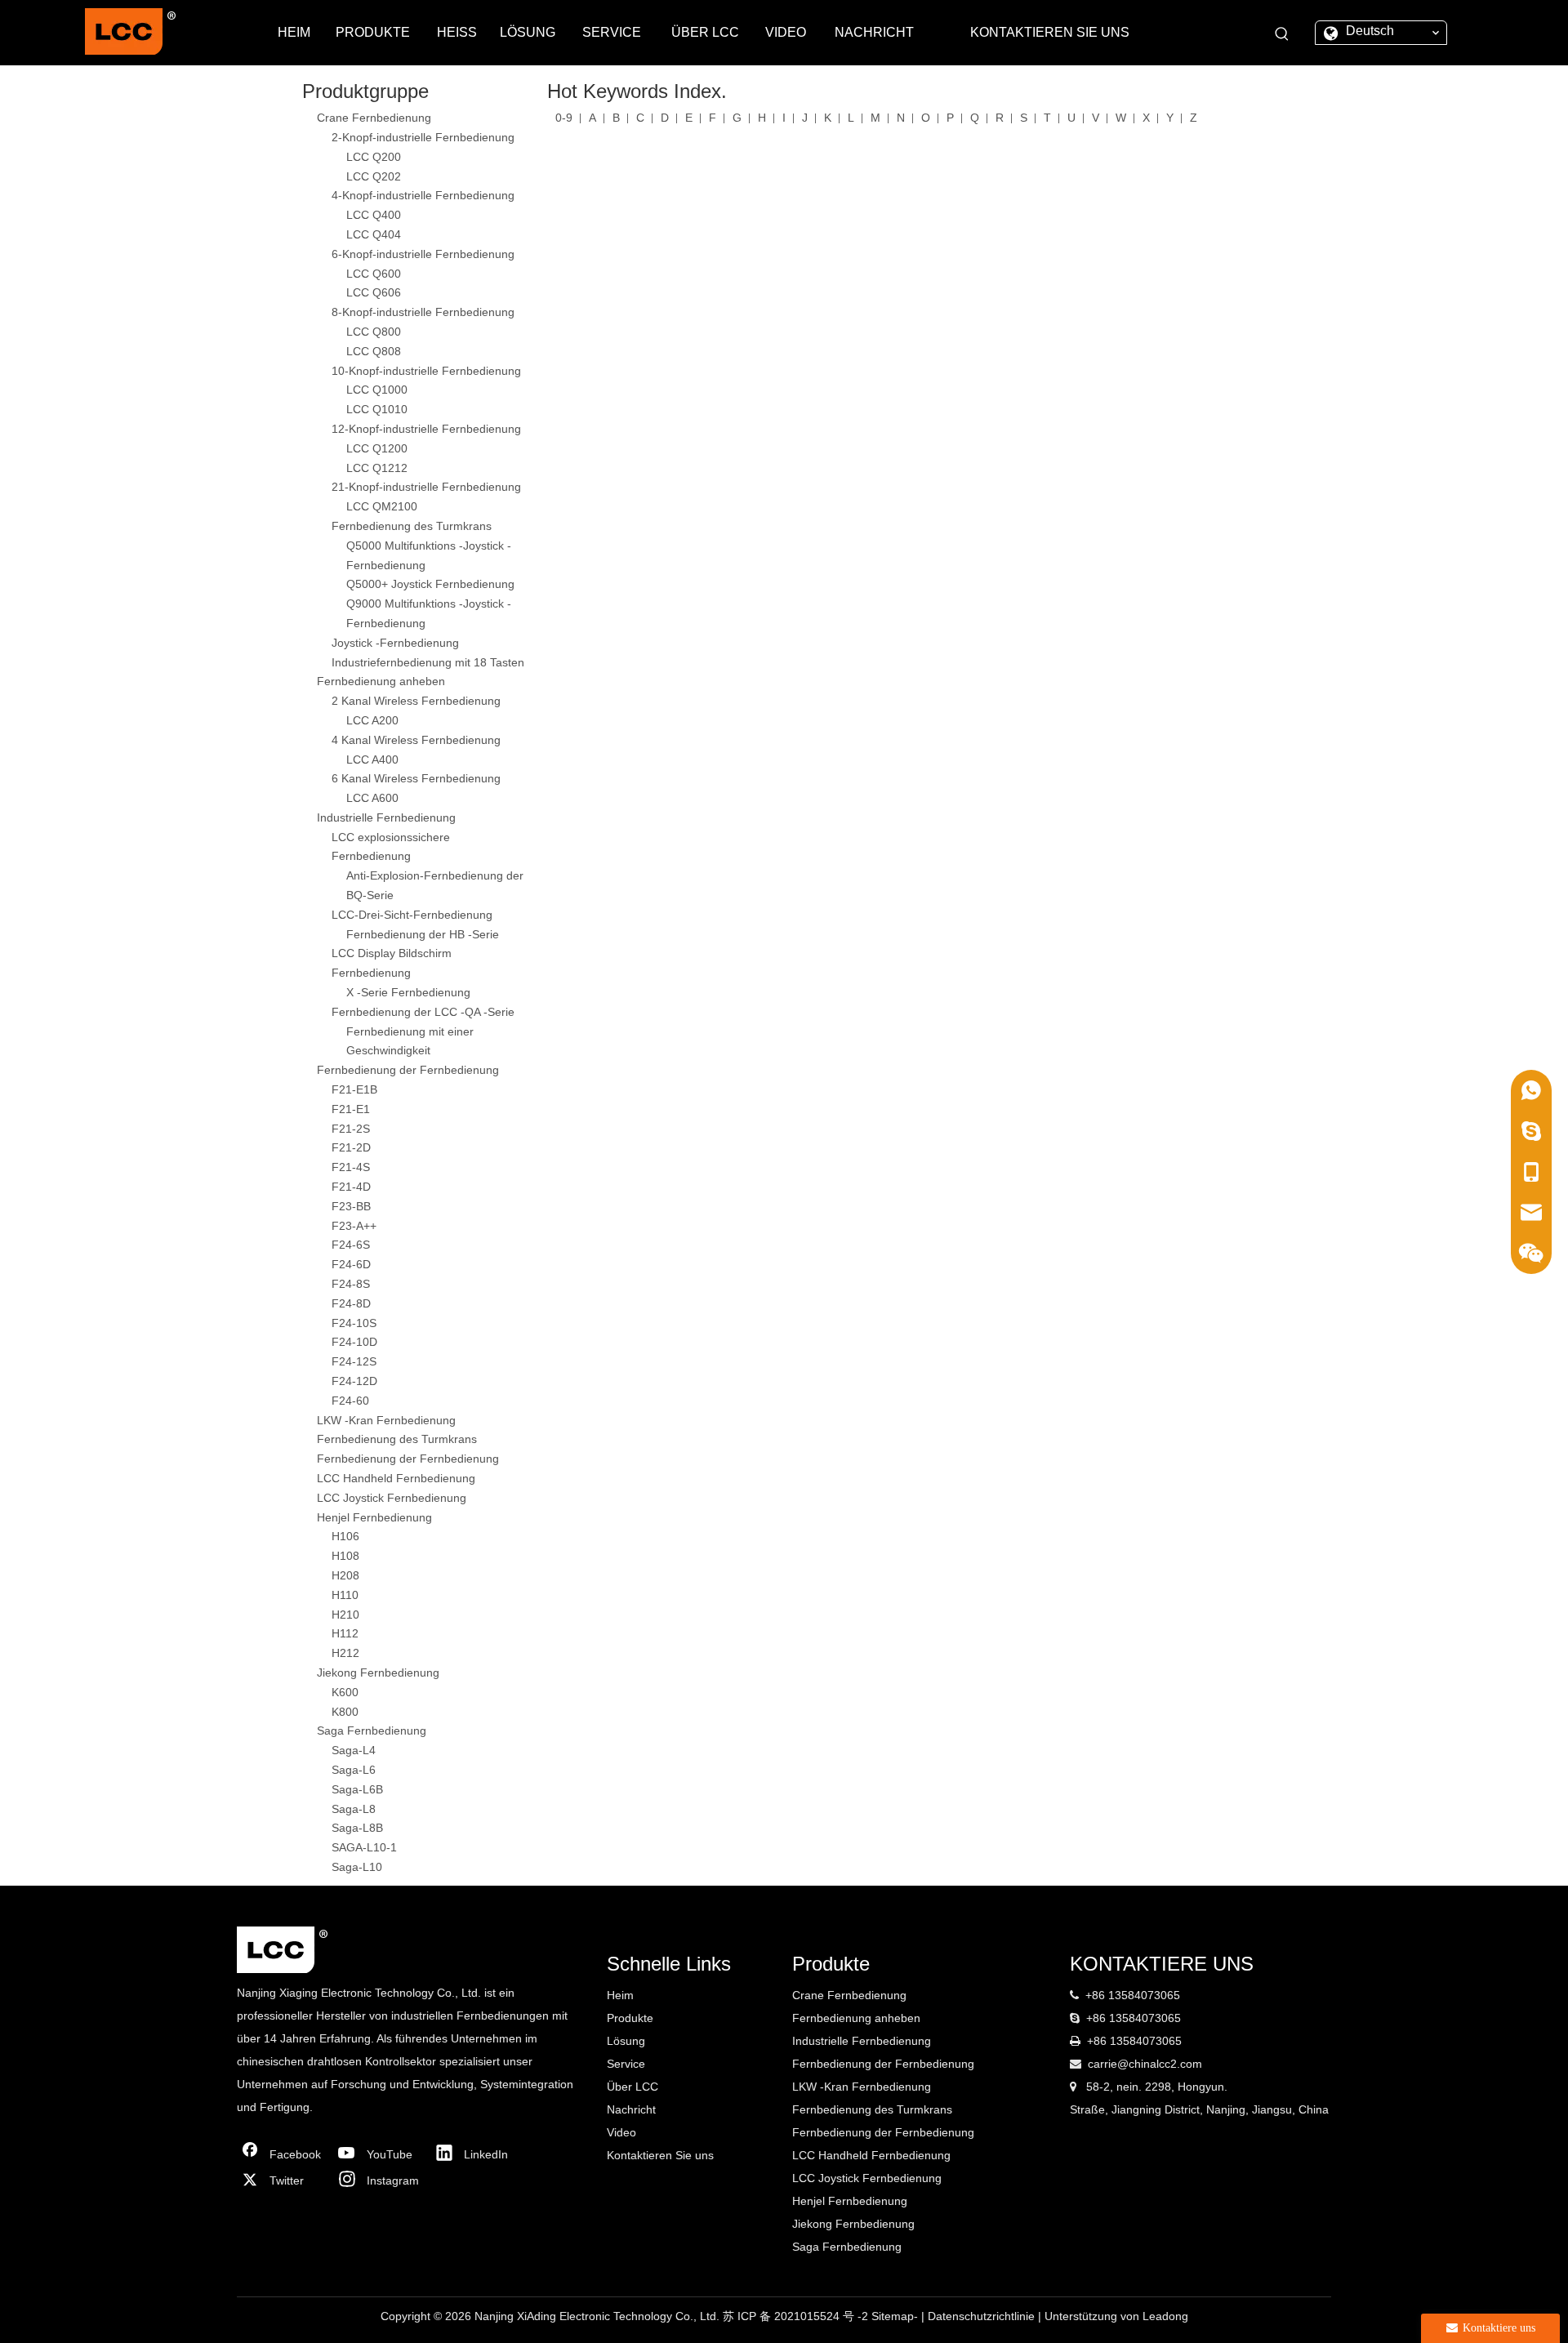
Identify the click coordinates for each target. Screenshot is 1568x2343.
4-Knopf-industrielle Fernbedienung (423, 195)
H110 (345, 1595)
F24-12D (354, 1381)
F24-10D (354, 1342)
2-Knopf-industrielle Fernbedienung (423, 137)
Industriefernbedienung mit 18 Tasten (428, 662)
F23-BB (351, 1206)
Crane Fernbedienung (374, 118)
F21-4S (351, 1167)
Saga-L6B (357, 1789)
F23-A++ (354, 1226)
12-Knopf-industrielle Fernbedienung (426, 429)
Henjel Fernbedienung (374, 1517)
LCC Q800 (374, 332)
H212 (345, 1653)
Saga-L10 (357, 1867)
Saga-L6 (354, 1770)
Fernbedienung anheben (381, 681)
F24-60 (350, 1401)
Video (621, 2132)
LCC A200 (372, 720)
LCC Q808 (374, 351)
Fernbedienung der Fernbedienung (408, 1070)
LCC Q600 (374, 274)
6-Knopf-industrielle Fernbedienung (423, 254)
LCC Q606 (374, 292)
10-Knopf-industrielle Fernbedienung (426, 371)
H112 (345, 1633)
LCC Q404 (374, 234)
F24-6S (351, 1245)
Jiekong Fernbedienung (378, 1673)
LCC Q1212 (377, 468)
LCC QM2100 (382, 506)
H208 (345, 1575)
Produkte (630, 2018)
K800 (345, 1712)
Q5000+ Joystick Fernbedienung (430, 584)
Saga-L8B (357, 1828)
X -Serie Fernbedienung (408, 992)
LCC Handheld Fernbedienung (396, 1478)
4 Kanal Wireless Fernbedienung (416, 740)
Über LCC (633, 2087)
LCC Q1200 (377, 448)
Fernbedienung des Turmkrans (412, 526)
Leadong (1165, 2316)
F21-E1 (351, 1109)
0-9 (564, 118)
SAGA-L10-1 (364, 1847)
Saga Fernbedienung (372, 1731)
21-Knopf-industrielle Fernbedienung (426, 487)
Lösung (626, 2041)
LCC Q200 (374, 157)
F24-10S (354, 1323)
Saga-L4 (354, 1750)
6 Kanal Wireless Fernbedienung (416, 778)
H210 (345, 1615)
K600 (345, 1692)
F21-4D (351, 1187)
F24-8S (351, 1284)
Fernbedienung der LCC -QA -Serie (423, 1012)
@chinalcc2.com (1160, 2064)
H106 (345, 1536)
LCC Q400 (374, 215)
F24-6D (351, 1264)
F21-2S (351, 1129)
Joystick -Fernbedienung (395, 643)
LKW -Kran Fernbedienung (386, 1420)
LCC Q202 (374, 176)
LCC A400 (372, 759)
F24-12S (354, 1361)
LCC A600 (372, 798)
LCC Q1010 (377, 409)
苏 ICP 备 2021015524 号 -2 (797, 2316)
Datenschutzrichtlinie (983, 2316)
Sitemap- (896, 2316)
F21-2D (351, 1147)
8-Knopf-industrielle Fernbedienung (423, 312)
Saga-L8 (354, 1809)
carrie (1102, 2064)
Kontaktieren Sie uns (660, 2155)
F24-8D (351, 1303)
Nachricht (631, 2109)
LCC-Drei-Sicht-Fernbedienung (412, 915)
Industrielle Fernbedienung (386, 817)
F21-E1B (354, 1089)
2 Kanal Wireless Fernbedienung (416, 701)
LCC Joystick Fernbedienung (392, 1498)
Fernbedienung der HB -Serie (423, 934)
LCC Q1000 (377, 390)
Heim (620, 1995)
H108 (345, 1556)
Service (626, 2064)
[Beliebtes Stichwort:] (1282, 34)
